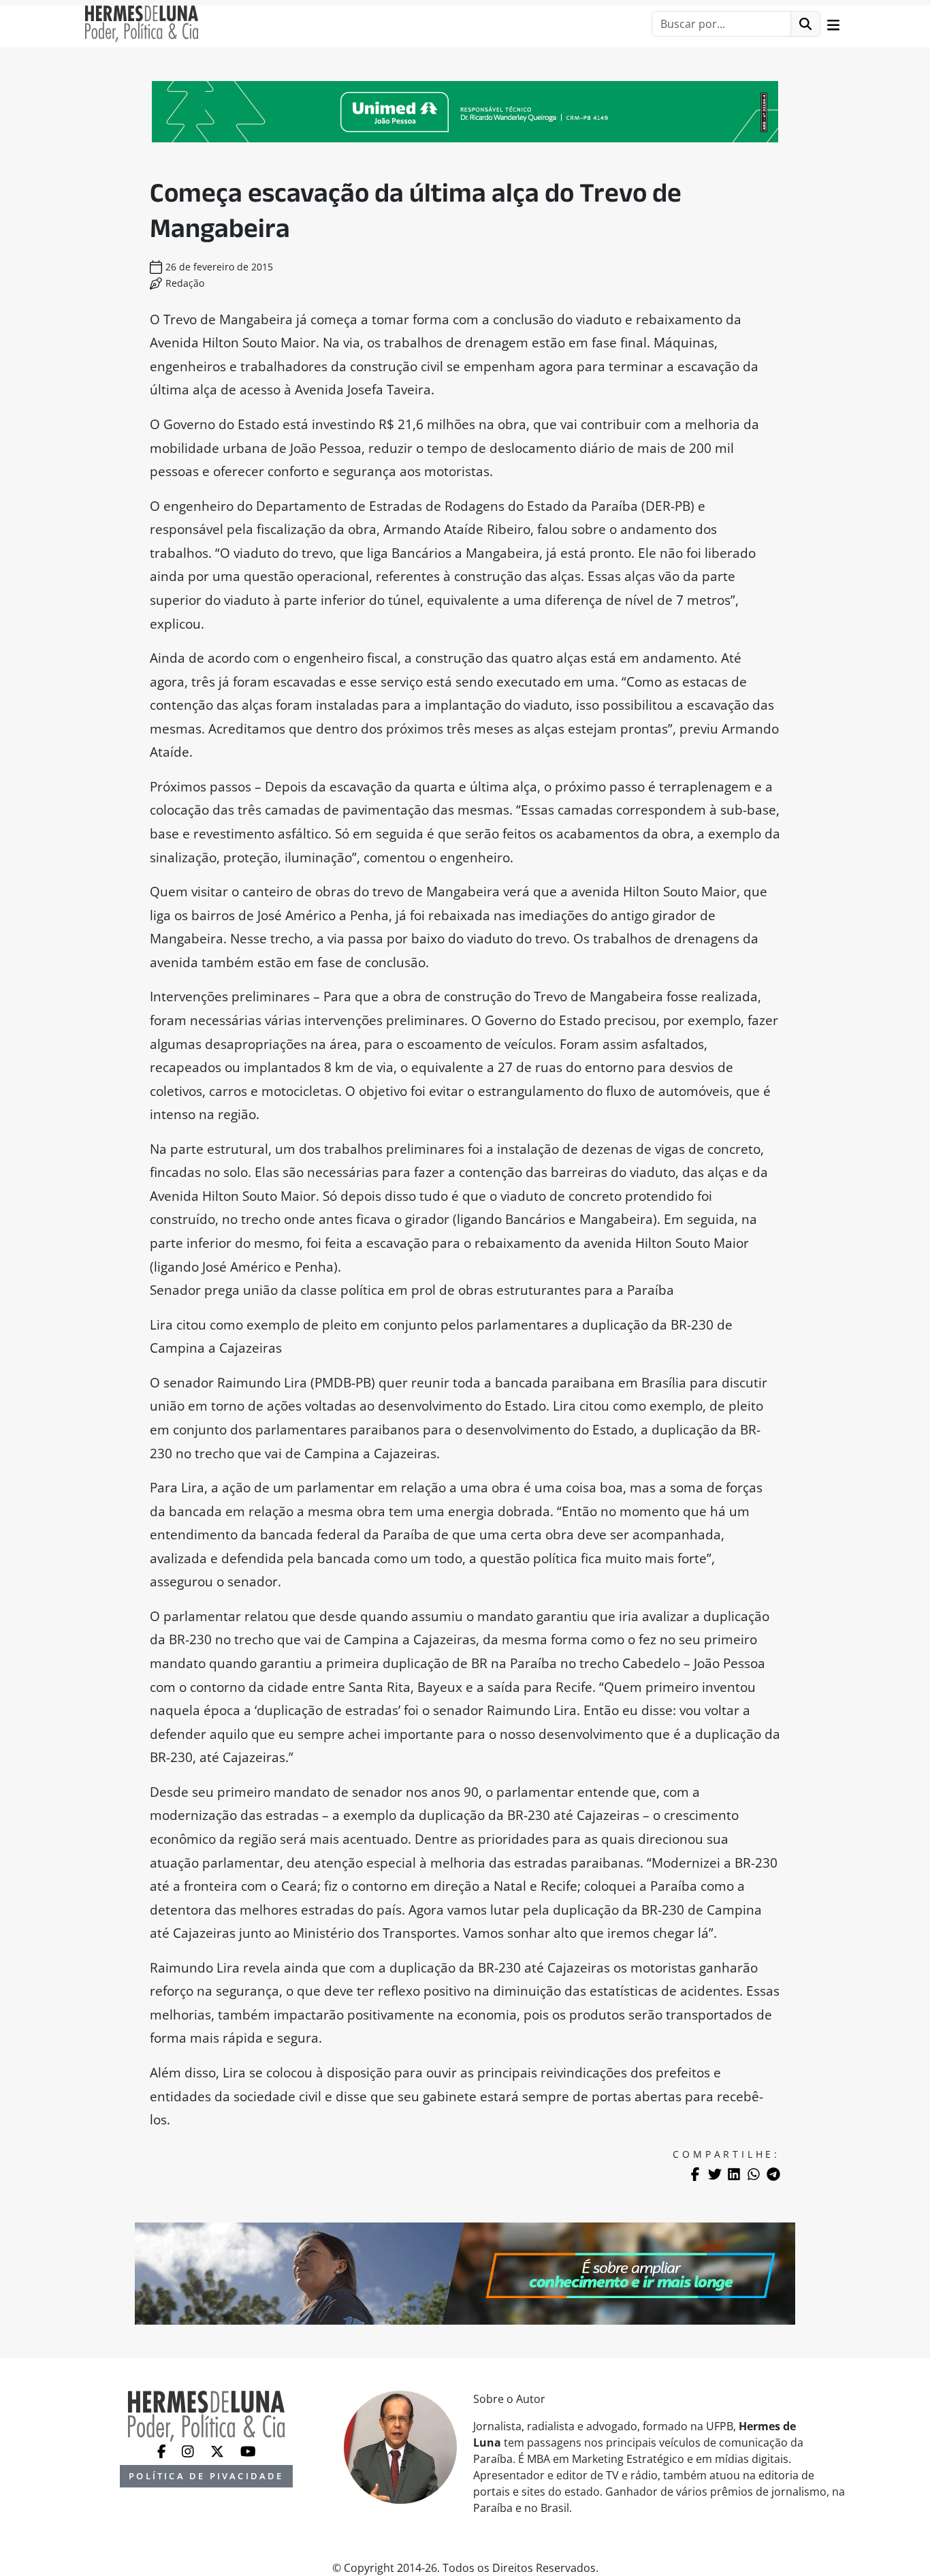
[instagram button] (189, 2450)
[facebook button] (163, 2450)
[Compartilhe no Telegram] (773, 2174)
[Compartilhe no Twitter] (715, 2174)
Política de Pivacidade (206, 2476)
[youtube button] (248, 2450)
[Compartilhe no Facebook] (695, 2174)
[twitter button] (219, 2450)
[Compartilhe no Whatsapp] (754, 2174)
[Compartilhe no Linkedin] (734, 2174)
